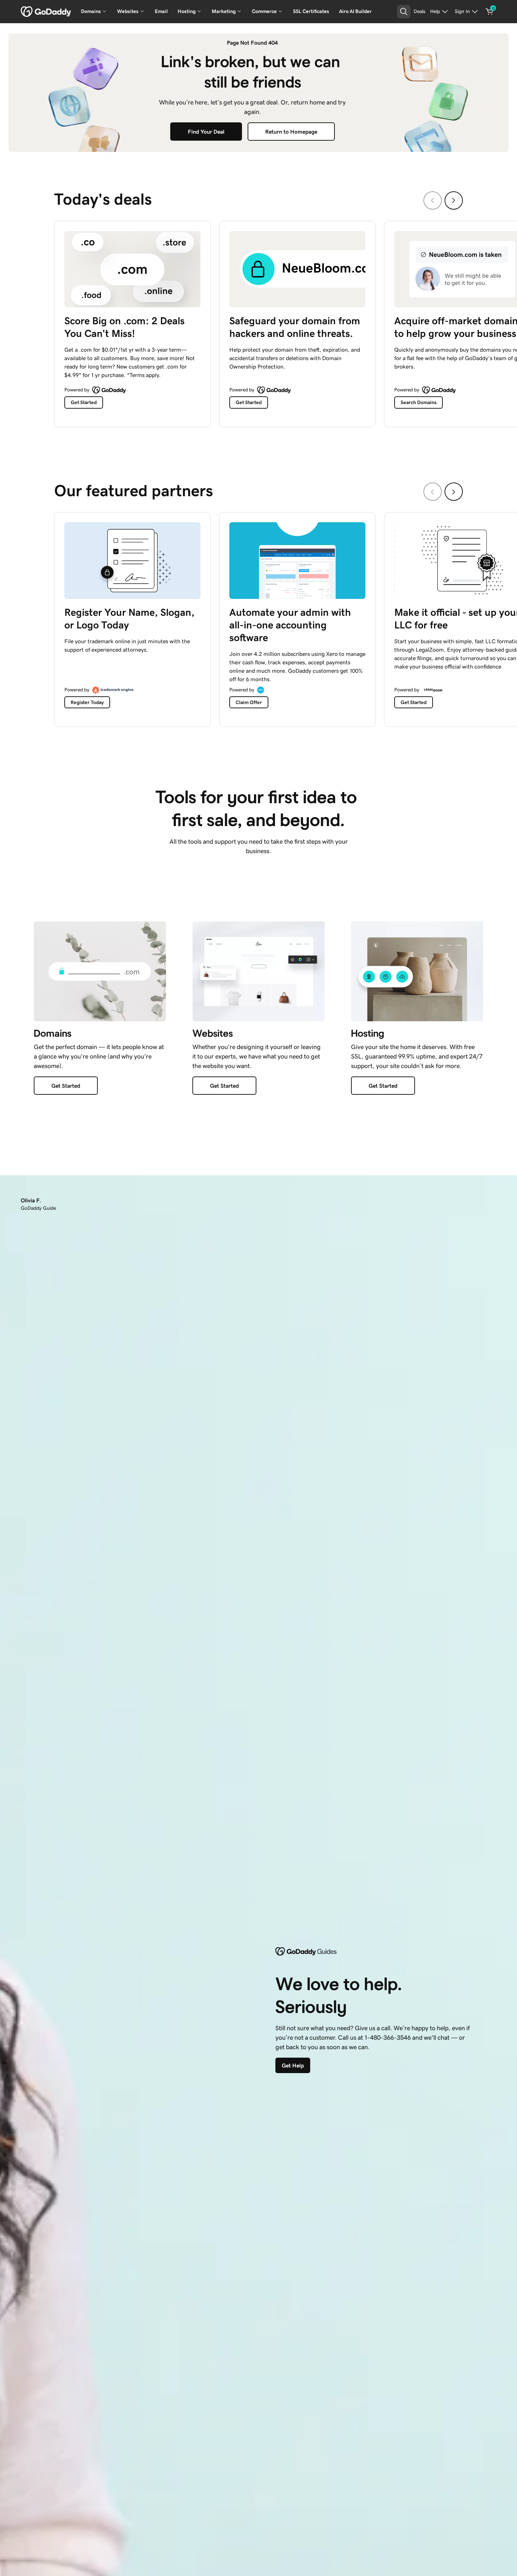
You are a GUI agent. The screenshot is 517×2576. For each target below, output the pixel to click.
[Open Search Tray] (404, 12)
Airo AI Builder (355, 11)
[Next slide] (454, 200)
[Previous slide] (433, 200)
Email (161, 11)
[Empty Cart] (490, 12)
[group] (258, 322)
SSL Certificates (311, 11)
